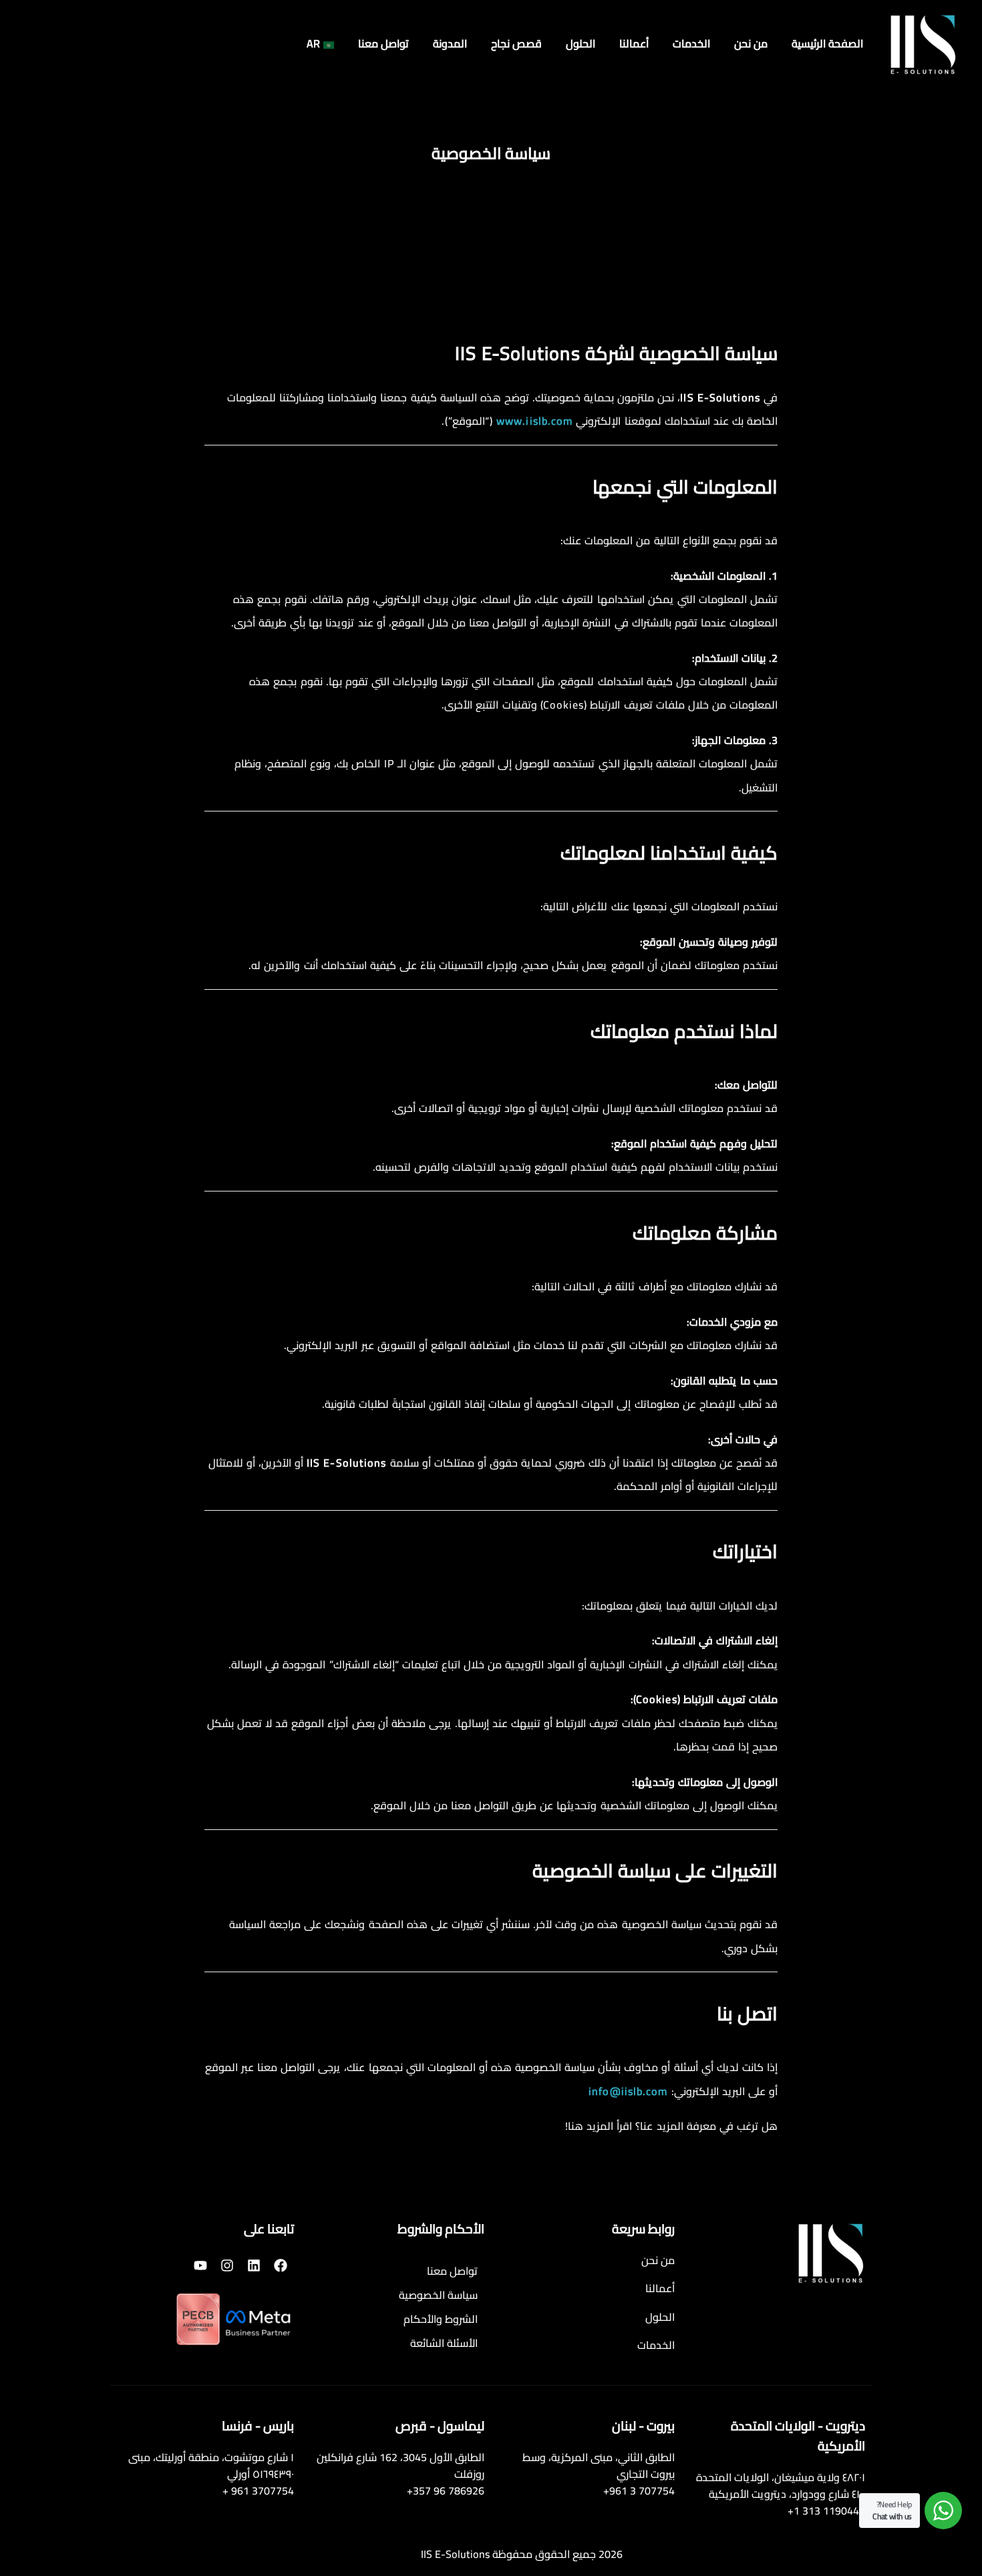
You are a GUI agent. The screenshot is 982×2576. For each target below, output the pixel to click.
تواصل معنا (383, 44)
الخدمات (691, 44)
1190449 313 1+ (826, 2511)
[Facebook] (281, 2265)
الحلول (581, 44)
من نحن (751, 44)
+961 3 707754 (639, 2491)
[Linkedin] (254, 2265)
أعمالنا (634, 44)
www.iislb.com (534, 421)
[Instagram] (227, 2265)
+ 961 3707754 (258, 2491)
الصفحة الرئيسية (827, 44)
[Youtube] (200, 2265)
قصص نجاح (516, 44)
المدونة (450, 44)
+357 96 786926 (446, 2491)
